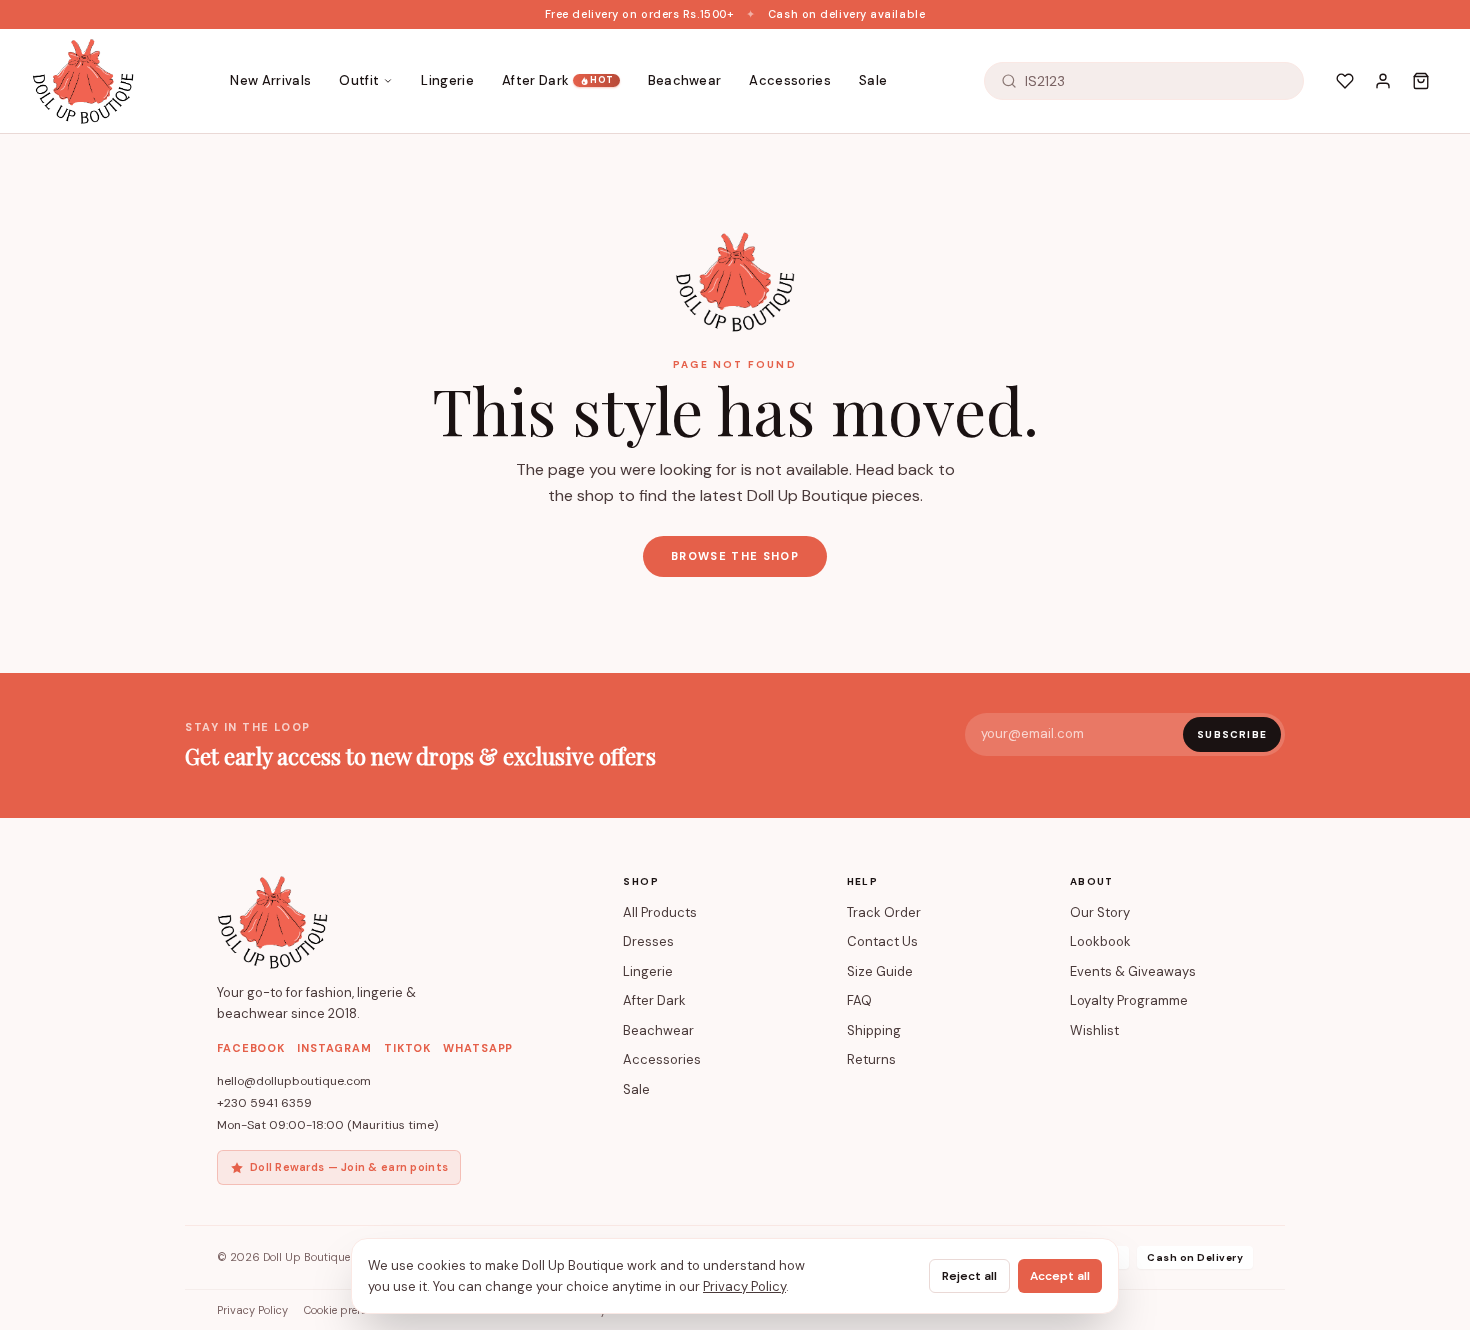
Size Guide (880, 971)
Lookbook (1100, 941)
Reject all (969, 1276)
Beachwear (685, 80)
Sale (873, 80)
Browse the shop (735, 556)
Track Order (884, 912)
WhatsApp (478, 1048)
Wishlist (1094, 1030)
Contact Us (882, 941)
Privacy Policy (252, 1310)
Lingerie (447, 80)
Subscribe (1232, 734)
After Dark (558, 80)
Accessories (790, 80)
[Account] (1383, 81)
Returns (871, 1059)
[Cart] (1421, 81)
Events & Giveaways (1133, 971)
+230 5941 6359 (264, 1103)
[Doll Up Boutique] (83, 81)
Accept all (1060, 1276)
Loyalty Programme (1129, 1000)
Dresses (648, 941)
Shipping (874, 1030)
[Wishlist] (1345, 81)
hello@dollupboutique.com (294, 1081)
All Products (660, 912)
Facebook (251, 1048)
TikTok (407, 1048)
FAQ (859, 1000)
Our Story (1100, 912)
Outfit (359, 80)
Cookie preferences (351, 1310)
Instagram (334, 1048)
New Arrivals (270, 80)
